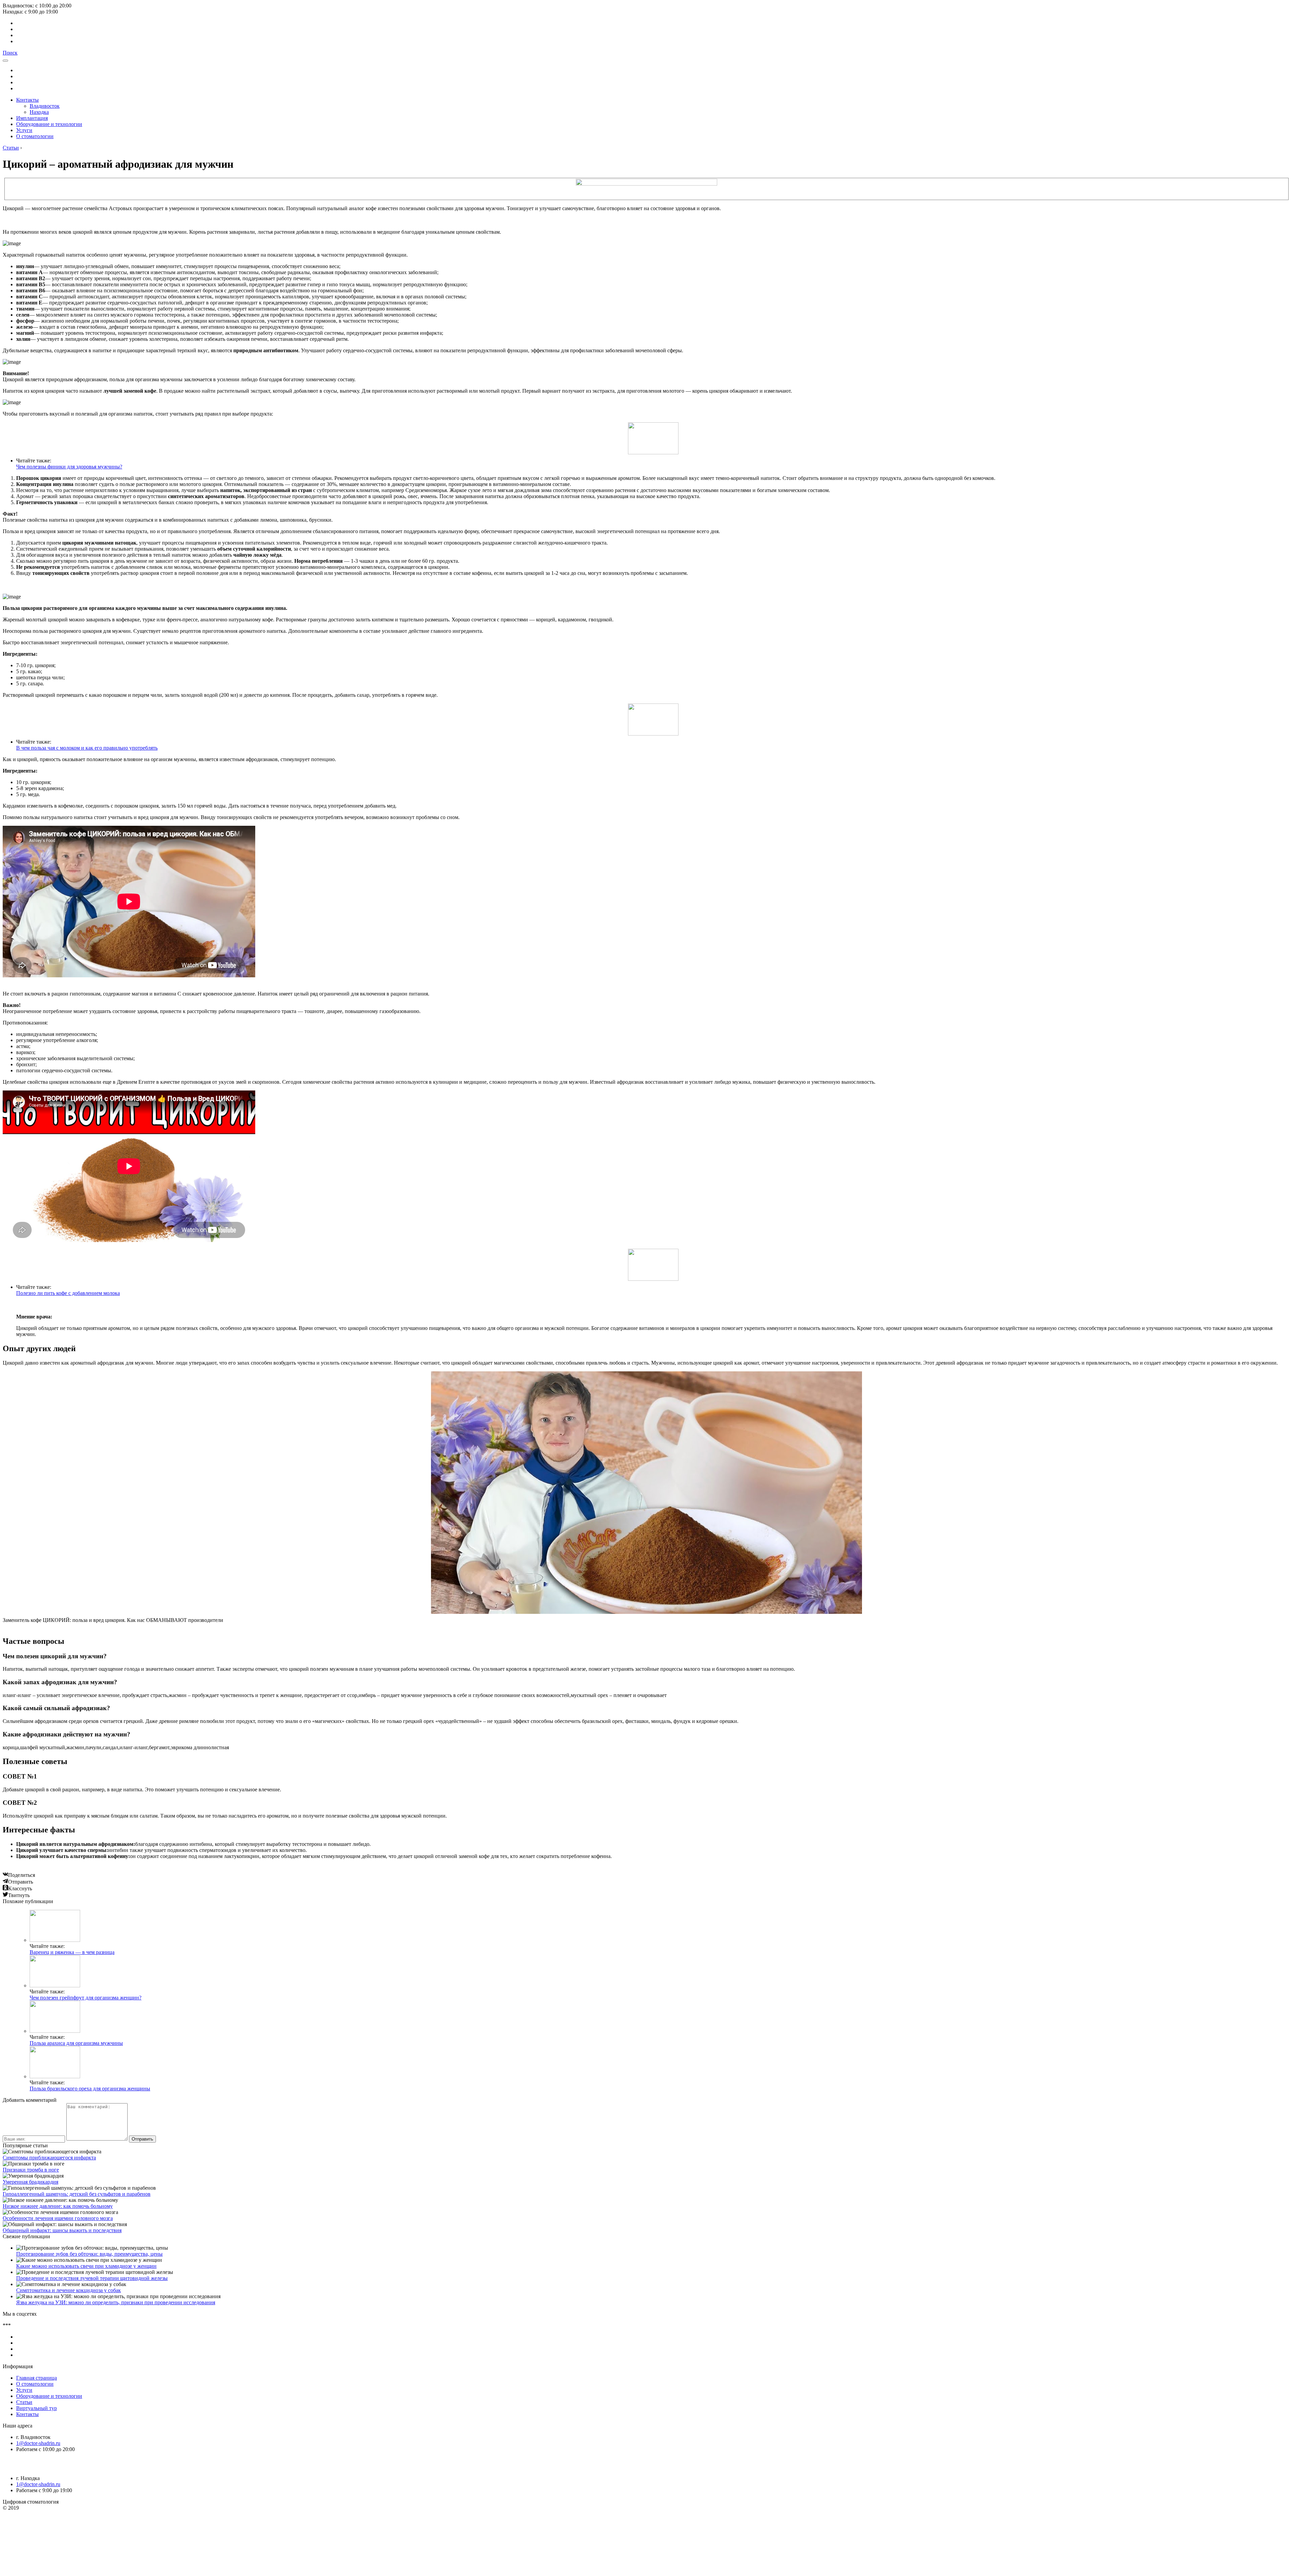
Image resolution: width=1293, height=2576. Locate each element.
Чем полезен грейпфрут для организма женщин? (86, 1998)
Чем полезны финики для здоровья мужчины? (69, 467)
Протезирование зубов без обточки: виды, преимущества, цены (89, 2254)
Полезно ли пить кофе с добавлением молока (68, 1293)
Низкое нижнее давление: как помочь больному (58, 2206)
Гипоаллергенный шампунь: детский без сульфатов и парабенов (77, 2194)
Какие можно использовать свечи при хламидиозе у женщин (86, 2266)
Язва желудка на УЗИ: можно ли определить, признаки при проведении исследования (116, 2302)
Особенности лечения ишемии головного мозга (58, 2218)
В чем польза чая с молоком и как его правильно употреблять (87, 748)
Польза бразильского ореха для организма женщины (90, 2089)
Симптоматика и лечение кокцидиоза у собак (69, 2290)
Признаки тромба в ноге (31, 2170)
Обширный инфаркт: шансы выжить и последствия (62, 2230)
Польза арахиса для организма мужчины (76, 2043)
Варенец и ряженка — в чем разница (72, 1952)
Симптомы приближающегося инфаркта (49, 2158)
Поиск (10, 53)
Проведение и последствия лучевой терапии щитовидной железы (92, 2278)
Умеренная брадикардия (30, 2182)
